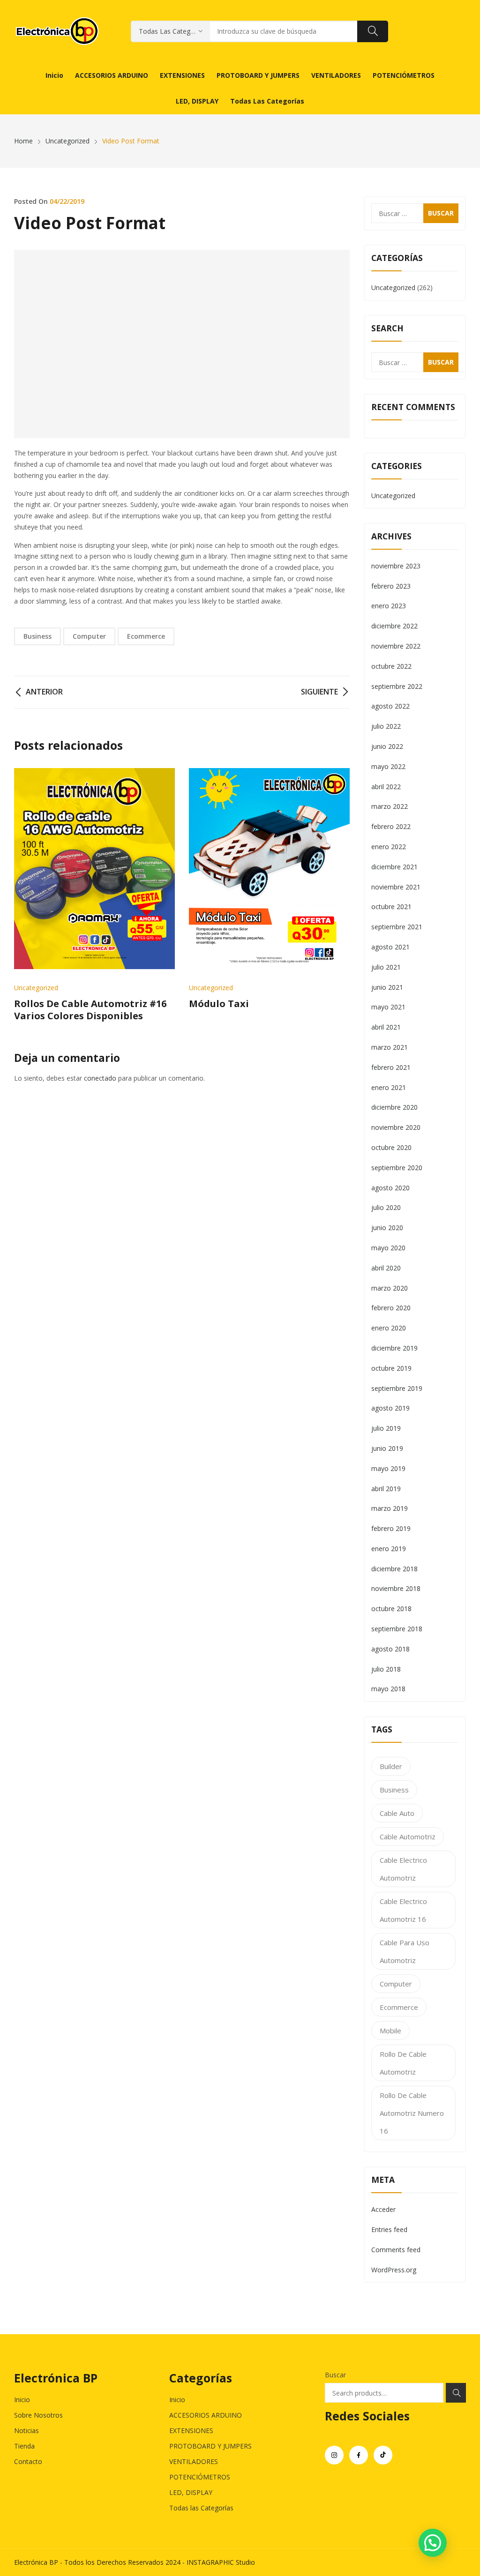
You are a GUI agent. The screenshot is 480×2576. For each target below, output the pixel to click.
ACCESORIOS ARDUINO (206, 2415)
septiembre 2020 (397, 1168)
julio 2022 (386, 726)
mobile (390, 2031)
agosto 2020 (390, 1188)
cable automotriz (408, 1837)
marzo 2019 (390, 1508)
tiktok (383, 2455)
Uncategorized (36, 988)
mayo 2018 (388, 1689)
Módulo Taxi (219, 1004)
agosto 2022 (390, 706)
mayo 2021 (388, 1007)
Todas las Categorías (201, 2508)
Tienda (24, 2446)
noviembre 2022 (396, 646)
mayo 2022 (388, 766)
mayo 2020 (388, 1248)
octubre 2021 (391, 907)
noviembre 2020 (396, 1127)
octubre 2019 (391, 1368)
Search (456, 2393)
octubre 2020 (391, 1147)
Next (338, 895)
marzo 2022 (390, 806)
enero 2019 (389, 1549)
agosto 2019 (390, 1408)
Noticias (26, 2430)
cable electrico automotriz (403, 1869)
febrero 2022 (391, 826)
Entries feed (389, 2229)
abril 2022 (386, 787)
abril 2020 (386, 1268)
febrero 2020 (391, 1308)
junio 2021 (387, 987)
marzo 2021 (390, 1047)
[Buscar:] (415, 213)
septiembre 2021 (397, 927)
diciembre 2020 (394, 1107)
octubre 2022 (391, 666)
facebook (359, 2455)
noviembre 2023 (396, 566)
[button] (433, 2543)
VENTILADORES (194, 2461)
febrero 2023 (391, 586)
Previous (26, 895)
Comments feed (396, 2250)
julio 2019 (386, 1428)
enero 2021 (389, 1087)
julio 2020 (386, 1207)
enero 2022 (389, 847)
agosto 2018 (390, 1649)
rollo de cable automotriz (403, 2063)
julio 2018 (386, 1669)
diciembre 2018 (394, 1569)
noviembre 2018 (396, 1588)
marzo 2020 (390, 1288)
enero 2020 (389, 1328)
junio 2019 (387, 1448)
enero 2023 (389, 606)
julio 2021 (386, 967)
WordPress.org (394, 2270)
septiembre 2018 (397, 1629)
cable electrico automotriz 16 (403, 1910)
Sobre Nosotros (38, 2415)
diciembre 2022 (394, 626)
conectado (100, 1078)
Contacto (28, 2461)
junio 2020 (387, 1228)
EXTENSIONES (191, 2430)
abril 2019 (386, 1489)
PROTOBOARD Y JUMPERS (210, 2446)
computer (89, 636)
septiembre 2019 (397, 1388)
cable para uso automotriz (405, 1951)
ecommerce (146, 636)
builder (391, 1766)
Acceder (383, 2209)
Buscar (335, 2375)
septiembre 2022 (397, 686)
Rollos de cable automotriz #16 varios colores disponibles (90, 1010)
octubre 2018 (391, 1609)
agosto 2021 (390, 947)
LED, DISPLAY (191, 2492)
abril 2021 (386, 1027)
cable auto (397, 1813)
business (37, 636)
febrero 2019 (391, 1528)
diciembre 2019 (394, 1348)
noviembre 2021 (396, 887)
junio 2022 (387, 746)
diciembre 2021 (394, 867)
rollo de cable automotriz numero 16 (412, 2113)
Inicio (22, 2400)
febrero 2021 (391, 1067)
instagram (334, 2455)
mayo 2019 (388, 1468)
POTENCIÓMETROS (200, 2477)
